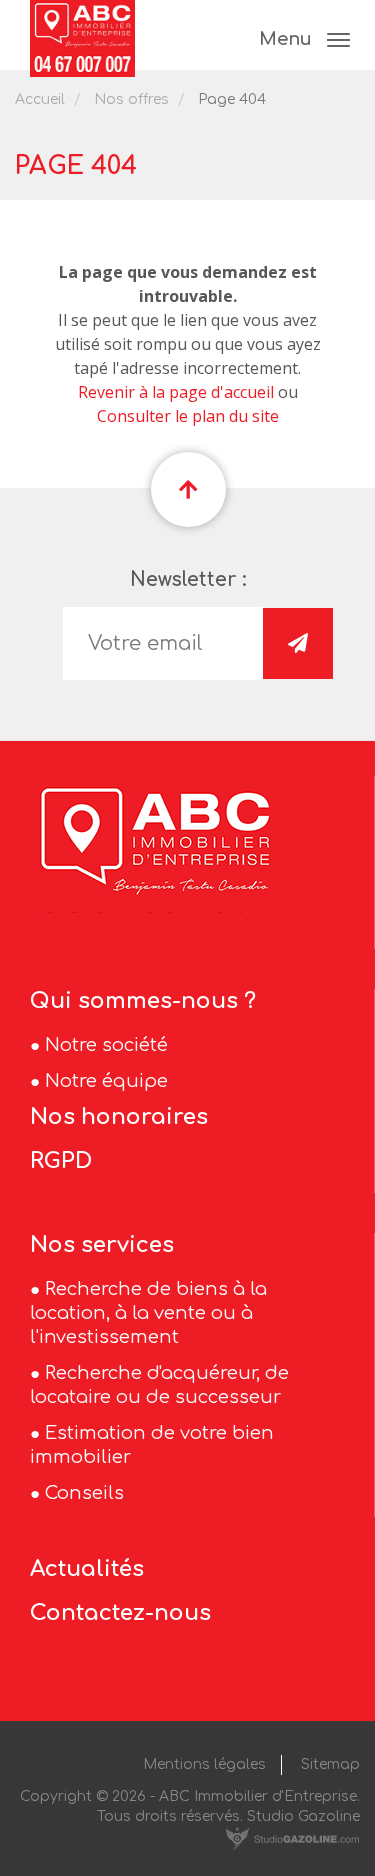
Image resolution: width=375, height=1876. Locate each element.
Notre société (106, 1045)
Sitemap (330, 1764)
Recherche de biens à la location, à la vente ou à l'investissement (148, 1313)
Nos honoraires (119, 1117)
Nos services (102, 1245)
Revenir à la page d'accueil (176, 392)
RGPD (61, 1161)
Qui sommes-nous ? (143, 1001)
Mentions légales (204, 1764)
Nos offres (131, 99)
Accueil (40, 99)
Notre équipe (106, 1081)
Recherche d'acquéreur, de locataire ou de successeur (159, 1385)
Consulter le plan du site (188, 416)
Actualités (87, 1569)
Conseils (84, 1493)
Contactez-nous (120, 1613)
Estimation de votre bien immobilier (152, 1445)
